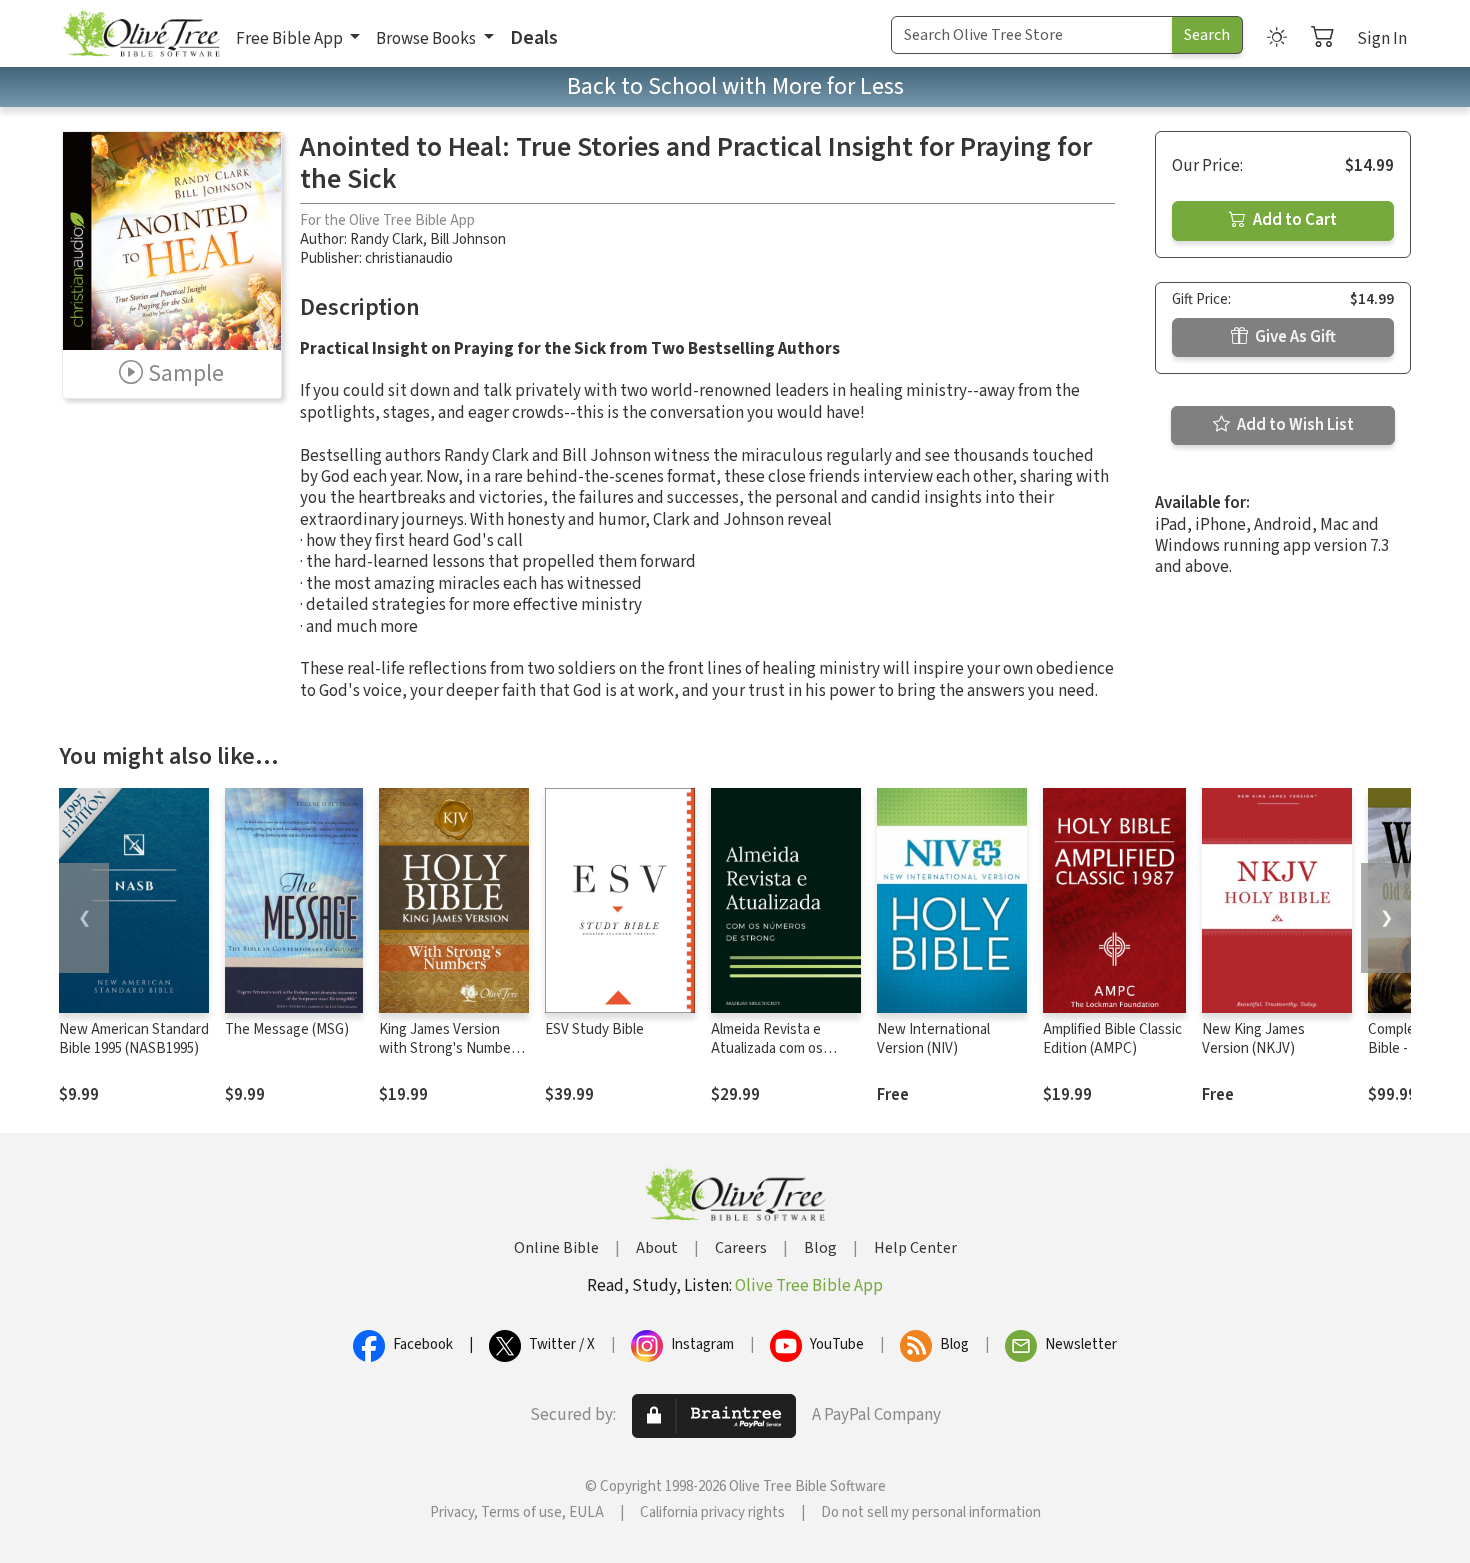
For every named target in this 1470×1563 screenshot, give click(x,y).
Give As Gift (1294, 337)
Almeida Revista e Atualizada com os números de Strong (771, 1048)
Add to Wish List (1294, 425)
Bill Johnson (468, 239)
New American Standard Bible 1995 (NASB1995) (134, 1039)
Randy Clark (386, 239)
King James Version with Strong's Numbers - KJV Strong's (451, 1048)
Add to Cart (1293, 220)
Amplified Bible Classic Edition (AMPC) (1112, 1039)
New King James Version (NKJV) (1253, 1039)
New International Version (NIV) (933, 1039)
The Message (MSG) (287, 1029)
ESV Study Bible (594, 1029)
